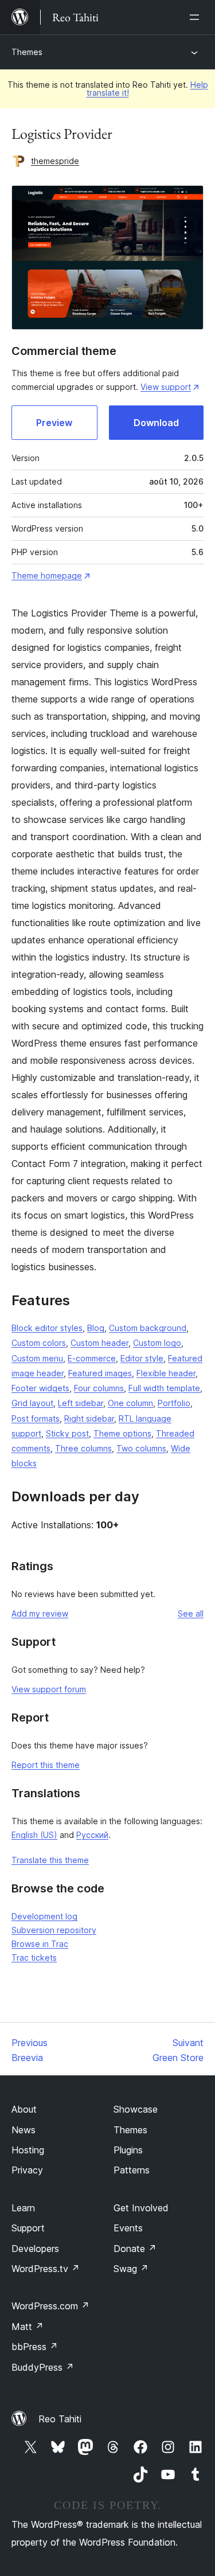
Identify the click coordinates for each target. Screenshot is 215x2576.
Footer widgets (40, 1388)
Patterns (132, 2170)
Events (128, 2228)
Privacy (27, 2170)
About (24, 2109)
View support (166, 387)
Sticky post (67, 1433)
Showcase (136, 2109)
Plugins (128, 2150)
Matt (28, 2327)
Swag (131, 2269)
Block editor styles (47, 1328)
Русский (92, 1835)
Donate (135, 2249)
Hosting (28, 2150)
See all (191, 1613)
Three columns (83, 1448)
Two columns (141, 1448)
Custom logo (157, 1343)
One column (130, 1403)
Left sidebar (81, 1403)
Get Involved (141, 2208)
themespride (55, 161)
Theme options (122, 1433)
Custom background (148, 1328)
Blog (96, 1328)
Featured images (100, 1373)
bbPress (35, 2347)
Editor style (142, 1358)
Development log (44, 1916)
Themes (27, 52)
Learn (23, 2208)
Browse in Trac (40, 1944)
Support (28, 2228)
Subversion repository (54, 1930)
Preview (54, 423)
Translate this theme (50, 1860)
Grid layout (32, 1403)
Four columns (99, 1388)
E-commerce (92, 1358)
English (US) (34, 1835)
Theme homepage (47, 575)
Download (156, 423)
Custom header (99, 1343)
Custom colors (39, 1343)
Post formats (36, 1418)
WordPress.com (50, 2306)
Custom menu (37, 1358)
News (24, 2130)
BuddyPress (43, 2367)
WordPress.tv (46, 2269)
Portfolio (174, 1403)
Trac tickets (34, 1958)
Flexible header (166, 1373)
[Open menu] (197, 17)
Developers (35, 2249)
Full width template (164, 1388)
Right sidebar (89, 1418)
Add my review (40, 1613)
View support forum (49, 1689)
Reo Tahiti (60, 2419)
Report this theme (46, 1765)
